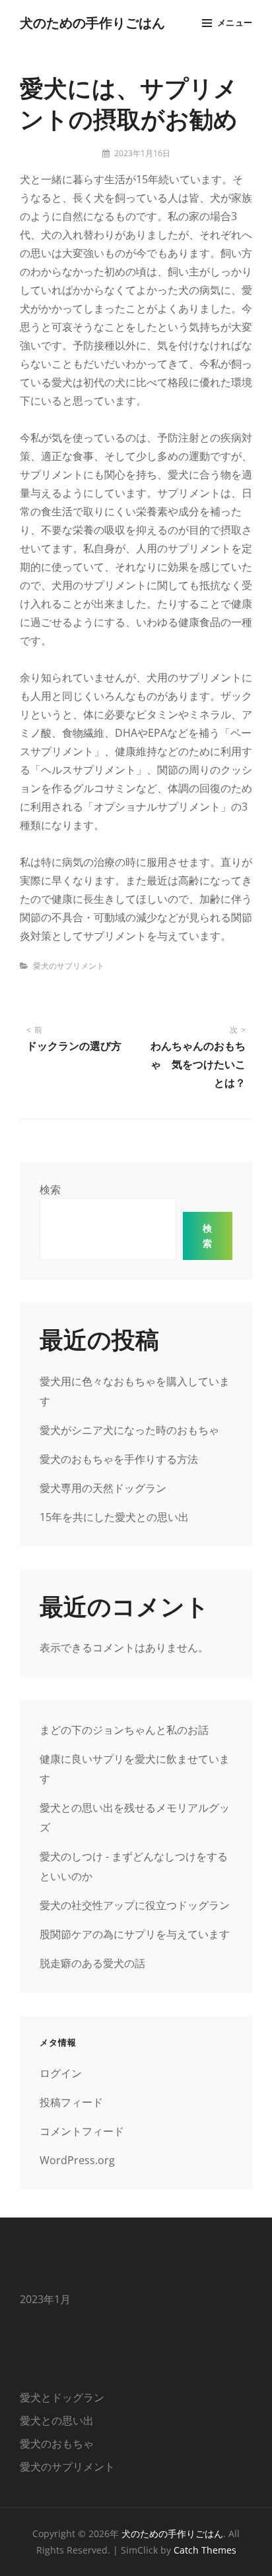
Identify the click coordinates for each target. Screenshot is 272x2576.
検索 (50, 1189)
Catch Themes (205, 2550)
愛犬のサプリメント (69, 966)
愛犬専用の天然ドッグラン (103, 1488)
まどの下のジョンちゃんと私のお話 (124, 1730)
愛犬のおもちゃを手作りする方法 (119, 1459)
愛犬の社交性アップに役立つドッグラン (135, 1905)
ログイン (61, 2073)
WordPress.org (77, 2160)
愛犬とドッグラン (62, 2397)
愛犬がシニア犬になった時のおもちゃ (129, 1430)
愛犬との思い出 (57, 2420)
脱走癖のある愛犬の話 (92, 1963)
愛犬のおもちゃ (57, 2444)
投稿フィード (71, 2102)
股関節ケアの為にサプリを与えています (135, 1934)
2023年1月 (45, 2299)
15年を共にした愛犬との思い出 (114, 1517)
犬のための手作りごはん (92, 22)
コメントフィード (82, 2131)
